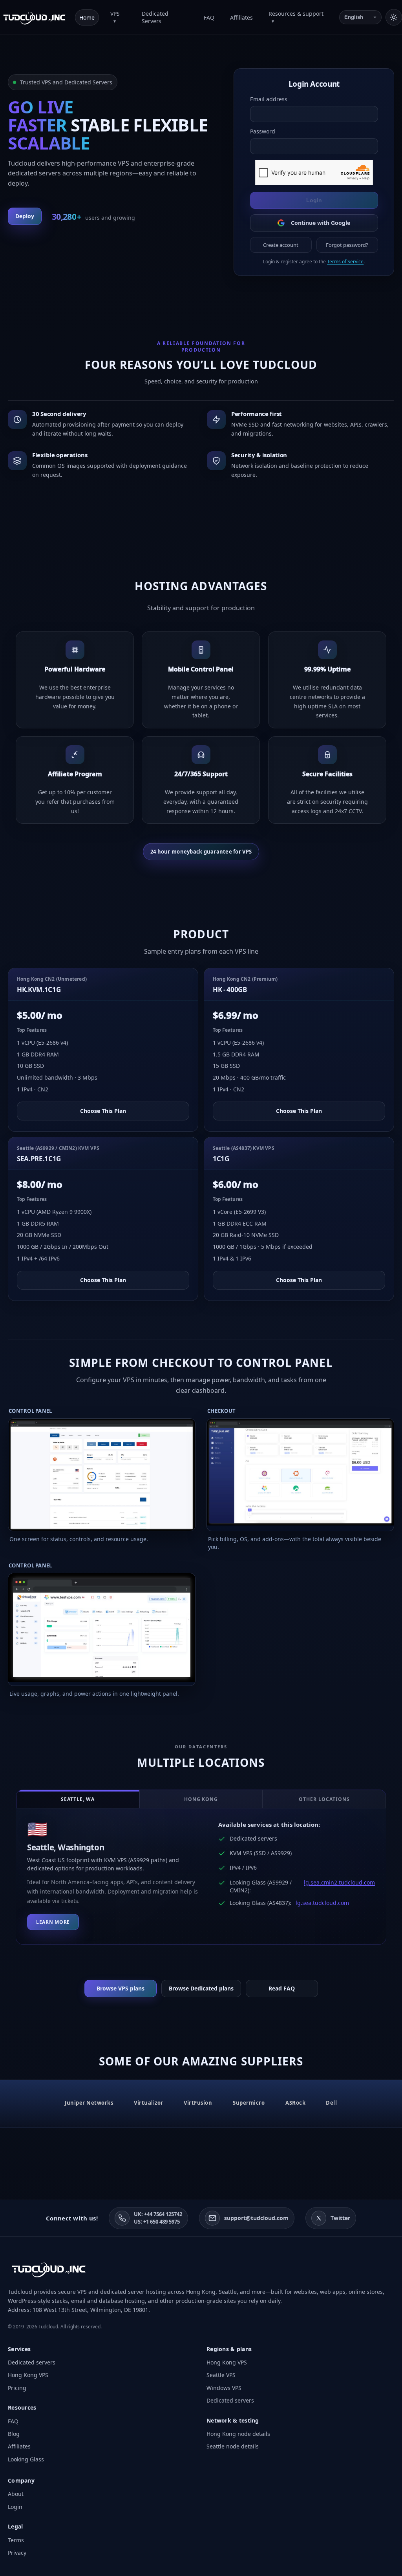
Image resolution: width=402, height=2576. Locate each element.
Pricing (17, 2388)
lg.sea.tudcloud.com (322, 1903)
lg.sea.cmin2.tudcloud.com (339, 1882)
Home (87, 17)
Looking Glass (26, 2459)
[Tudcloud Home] (34, 17)
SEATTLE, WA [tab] (78, 1799)
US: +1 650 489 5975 (157, 2222)
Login (314, 200)
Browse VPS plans (121, 1988)
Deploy (25, 216)
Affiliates (241, 17)
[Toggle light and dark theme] (394, 17)
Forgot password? (347, 245)
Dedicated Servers (155, 17)
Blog (14, 2434)
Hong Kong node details (238, 2434)
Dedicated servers (32, 2362)
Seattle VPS (221, 2375)
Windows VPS (224, 2388)
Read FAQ (282, 1988)
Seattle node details (233, 2446)
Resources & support (296, 14)
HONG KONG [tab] (201, 1799)
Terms (16, 2540)
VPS (115, 14)
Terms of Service (345, 262)
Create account (281, 245)
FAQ (209, 17)
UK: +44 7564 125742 (158, 2214)
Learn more (53, 1922)
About (16, 2494)
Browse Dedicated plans (201, 1988)
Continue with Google (321, 223)
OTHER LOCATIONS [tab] (324, 1799)
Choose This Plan (103, 1111)
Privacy (17, 2553)
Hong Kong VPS (28, 2375)
